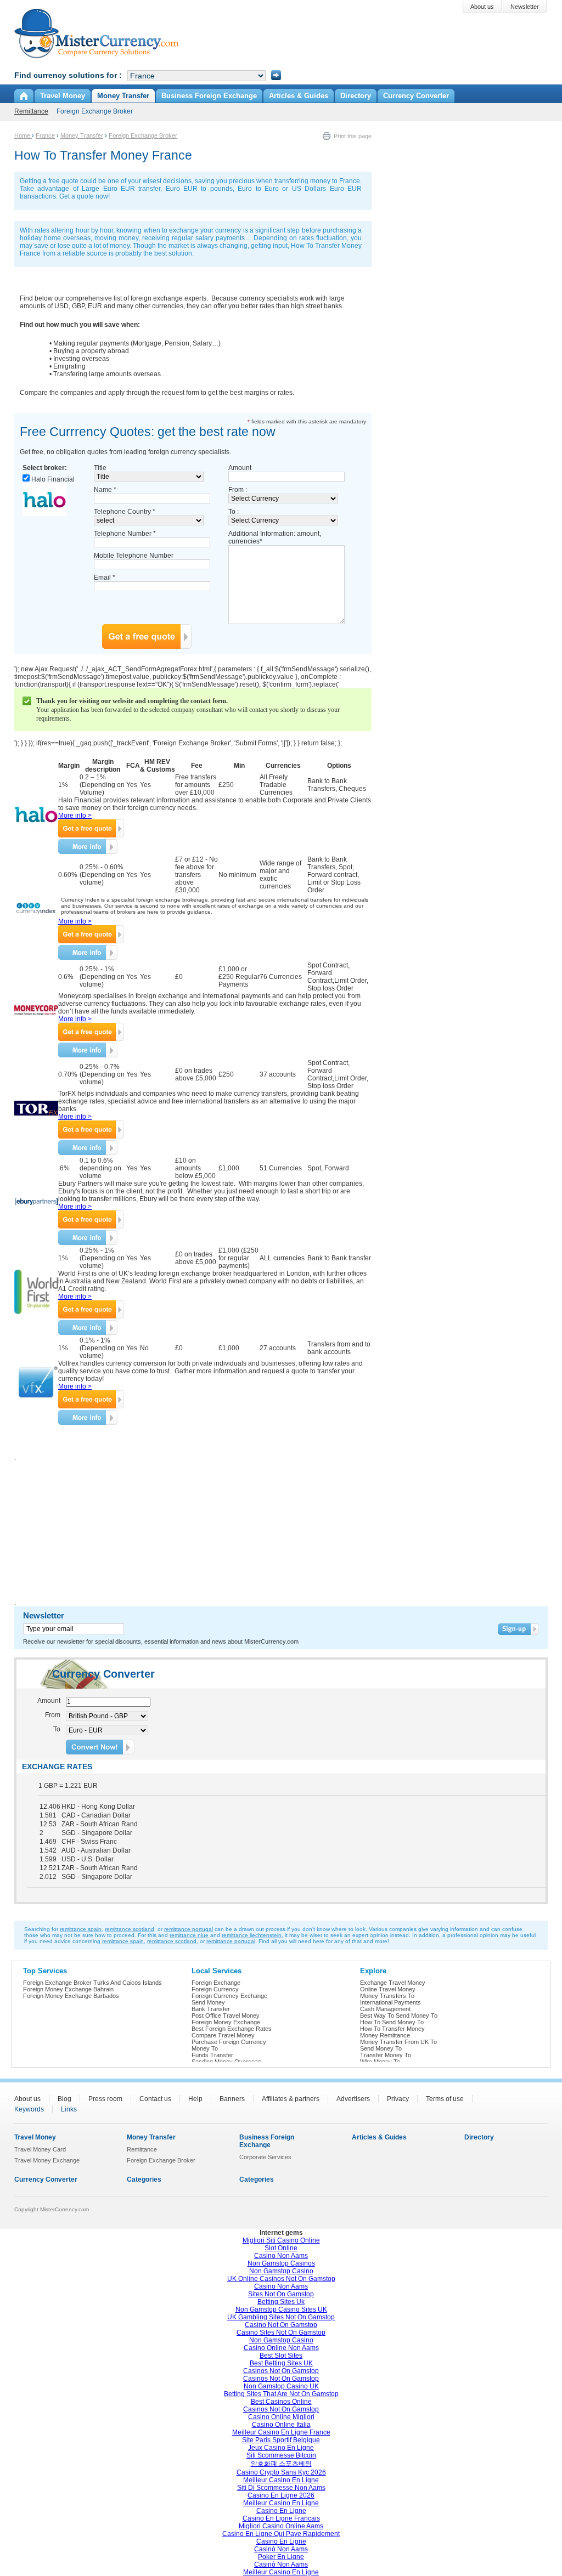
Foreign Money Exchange (226, 2022)
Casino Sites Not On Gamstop (281, 2332)
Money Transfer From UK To (398, 2042)
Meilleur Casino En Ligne (281, 2480)
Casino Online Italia (281, 2425)
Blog (64, 2099)
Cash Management (385, 2009)
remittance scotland (130, 1929)
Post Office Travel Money (226, 2015)
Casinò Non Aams (281, 2549)
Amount (240, 468)
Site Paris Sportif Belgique (281, 2440)
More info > (75, 816)
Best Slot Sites (281, 2356)
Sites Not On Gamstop (281, 2294)
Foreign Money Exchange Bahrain (68, 1989)
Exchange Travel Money (393, 1983)
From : (238, 490)
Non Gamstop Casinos (281, 2263)
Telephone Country (125, 512)
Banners (232, 2099)
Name (105, 490)
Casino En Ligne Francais (281, 2518)
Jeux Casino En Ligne (281, 2448)
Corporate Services (265, 2157)
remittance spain (81, 1929)
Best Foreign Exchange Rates (232, 2029)
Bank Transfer (211, 2009)
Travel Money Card (40, 2149)
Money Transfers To (387, 1996)
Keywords (29, 2109)
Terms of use (445, 2099)
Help (195, 2099)
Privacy (398, 2099)
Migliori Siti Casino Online (281, 2240)
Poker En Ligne (281, 2557)
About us (27, 2099)
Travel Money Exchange (47, 2160)
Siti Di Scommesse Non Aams (281, 2488)
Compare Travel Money (223, 2035)
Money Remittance (385, 2035)
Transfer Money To (386, 2055)
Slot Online (281, 2248)
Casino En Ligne (281, 2511)
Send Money (208, 2002)
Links (69, 2109)
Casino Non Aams (281, 2256)
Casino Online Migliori (281, 2417)
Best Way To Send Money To (399, 2015)
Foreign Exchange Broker (95, 111)
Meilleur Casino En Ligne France (281, 2432)
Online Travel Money (388, 1989)
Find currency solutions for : (68, 75)
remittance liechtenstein (252, 1935)
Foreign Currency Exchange (229, 1996)
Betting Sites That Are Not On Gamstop (281, 2394)
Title (100, 468)
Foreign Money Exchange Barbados (71, 1996)
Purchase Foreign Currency (229, 2042)
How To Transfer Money (392, 2029)
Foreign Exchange (216, 1983)
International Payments (390, 2002)
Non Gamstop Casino (281, 2271)
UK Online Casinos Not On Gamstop (281, 2279)
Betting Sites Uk (281, 2302)
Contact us (155, 2099)
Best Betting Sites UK (281, 2363)
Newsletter (44, 1615)
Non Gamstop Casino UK (281, 2386)
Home (23, 135)
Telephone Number (125, 534)
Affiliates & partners (291, 2099)
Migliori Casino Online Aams (281, 2526)
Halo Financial (53, 479)
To (57, 1729)
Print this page (353, 136)
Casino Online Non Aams (281, 2348)
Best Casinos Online (281, 2402)
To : (234, 512)
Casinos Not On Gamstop (281, 2371)
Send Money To (381, 2048)
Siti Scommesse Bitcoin (281, 2455)
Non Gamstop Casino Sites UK (281, 2309)
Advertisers (353, 2099)
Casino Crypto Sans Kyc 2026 (281, 2472)
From (53, 1715)
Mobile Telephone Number (134, 556)
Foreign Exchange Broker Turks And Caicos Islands (92, 1983)
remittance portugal (189, 1929)
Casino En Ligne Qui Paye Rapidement (281, 2534)
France (45, 135)
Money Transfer (82, 135)
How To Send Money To (392, 2022)
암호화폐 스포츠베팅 (281, 2464)
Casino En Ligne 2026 (281, 2495)
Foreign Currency (215, 1989)
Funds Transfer (212, 2055)
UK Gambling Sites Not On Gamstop (281, 2317)
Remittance (31, 111)
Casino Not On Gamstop (281, 2325)
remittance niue (189, 1935)
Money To (205, 2048)
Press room (105, 2099)
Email (105, 578)
